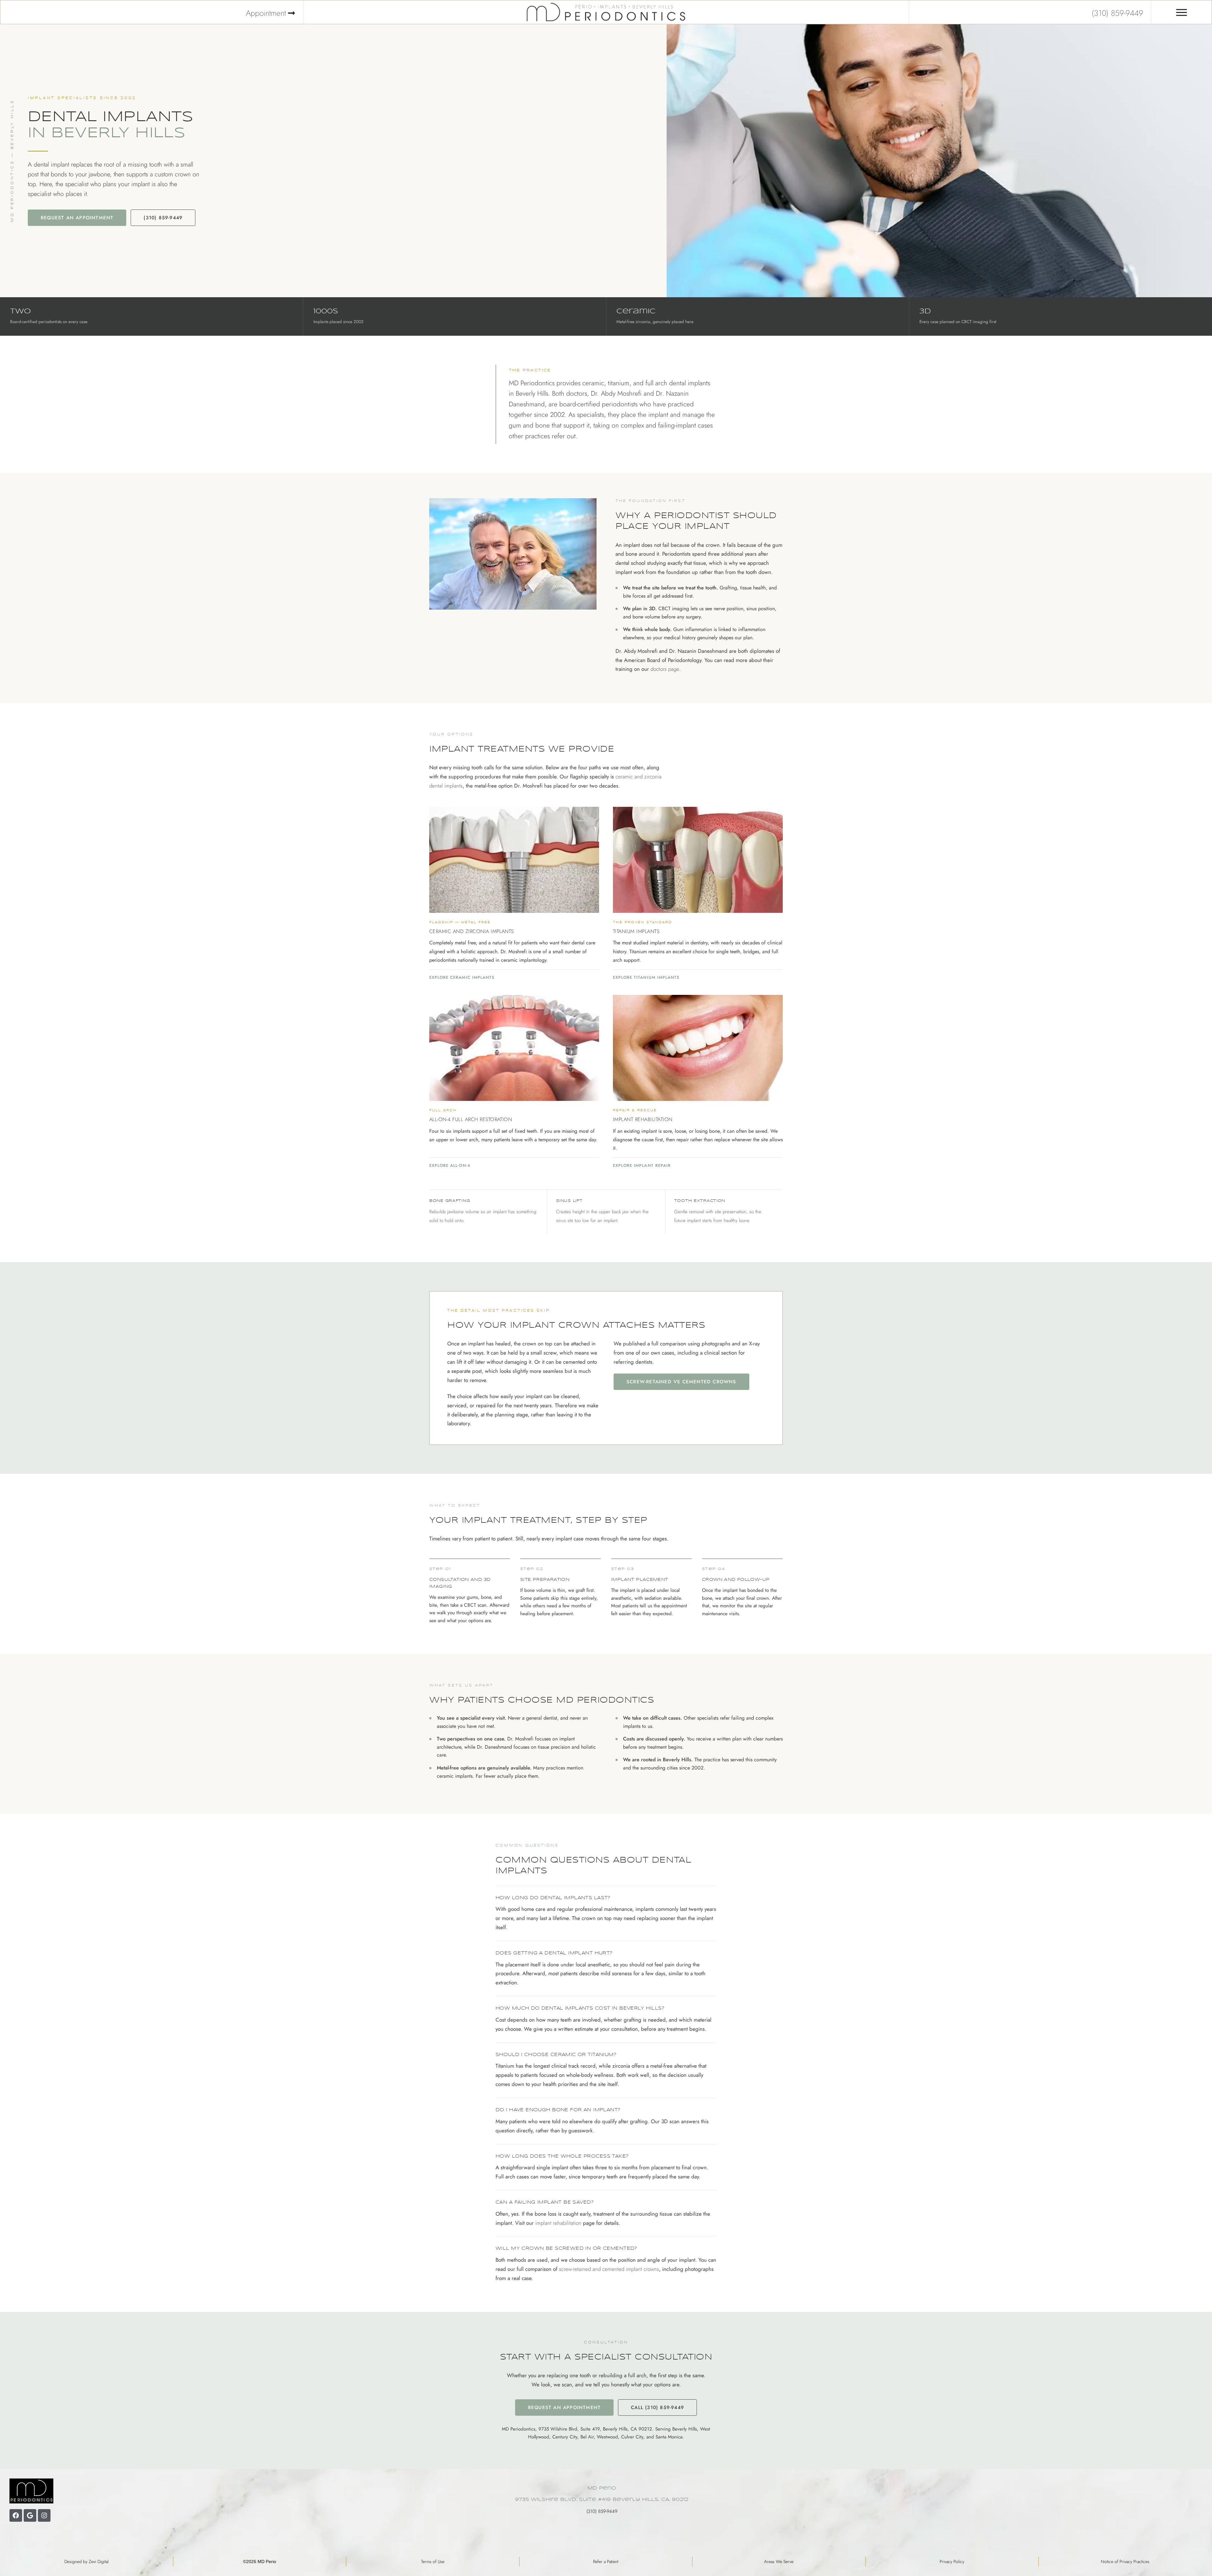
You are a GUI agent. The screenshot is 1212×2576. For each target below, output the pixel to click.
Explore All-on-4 (450, 1165)
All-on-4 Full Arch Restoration (471, 1119)
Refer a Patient (606, 2561)
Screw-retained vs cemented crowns (681, 1382)
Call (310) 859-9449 (657, 2408)
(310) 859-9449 (163, 218)
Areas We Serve (779, 2561)
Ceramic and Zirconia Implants (472, 931)
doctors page (665, 669)
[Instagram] (44, 2515)
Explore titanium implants (646, 977)
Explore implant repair (642, 1165)
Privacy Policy (952, 2561)
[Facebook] (16, 2515)
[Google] (30, 2515)
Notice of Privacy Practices (1125, 2561)
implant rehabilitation (558, 2223)
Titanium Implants (636, 931)
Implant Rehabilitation (643, 1119)
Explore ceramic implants (462, 977)
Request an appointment (77, 218)
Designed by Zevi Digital (86, 2561)
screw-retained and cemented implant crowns (609, 2269)
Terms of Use (433, 2561)
